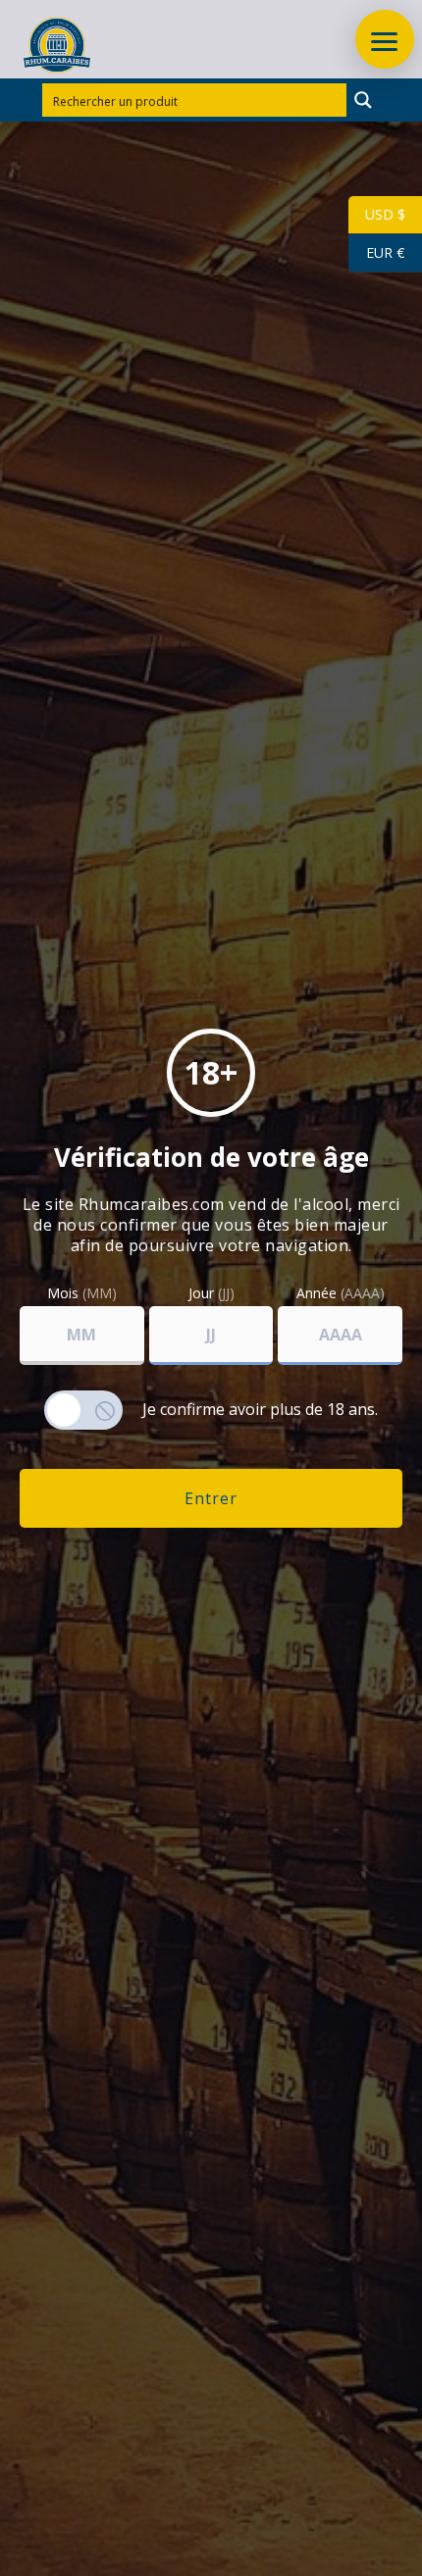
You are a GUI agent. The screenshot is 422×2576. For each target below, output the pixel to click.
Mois (82, 1293)
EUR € (376, 253)
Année (341, 1293)
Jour (211, 1293)
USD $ (377, 214)
